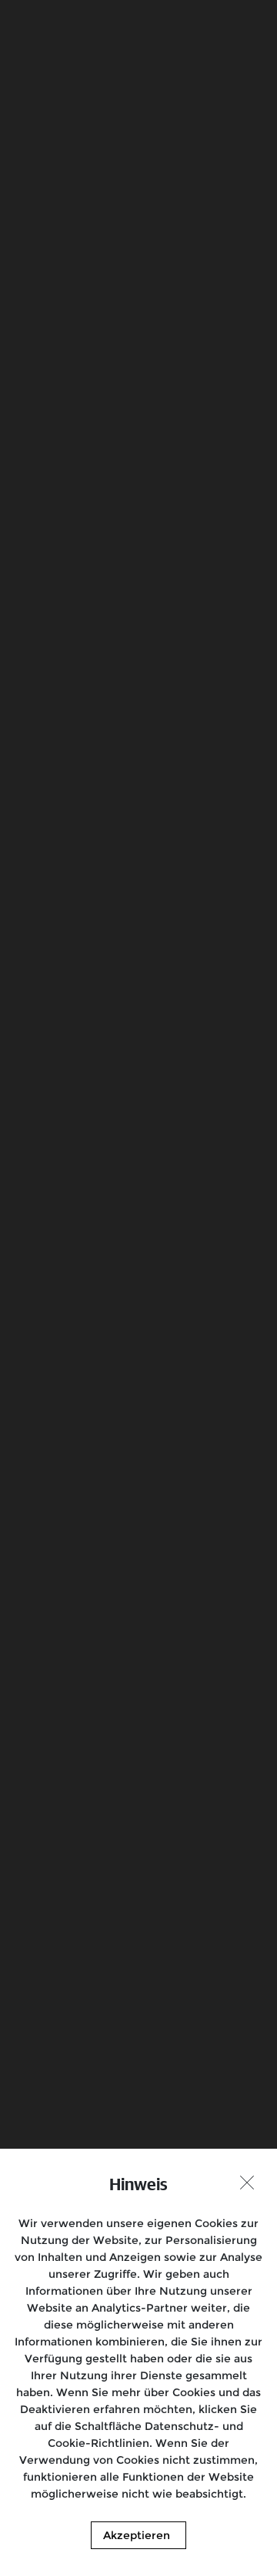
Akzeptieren (137, 2535)
